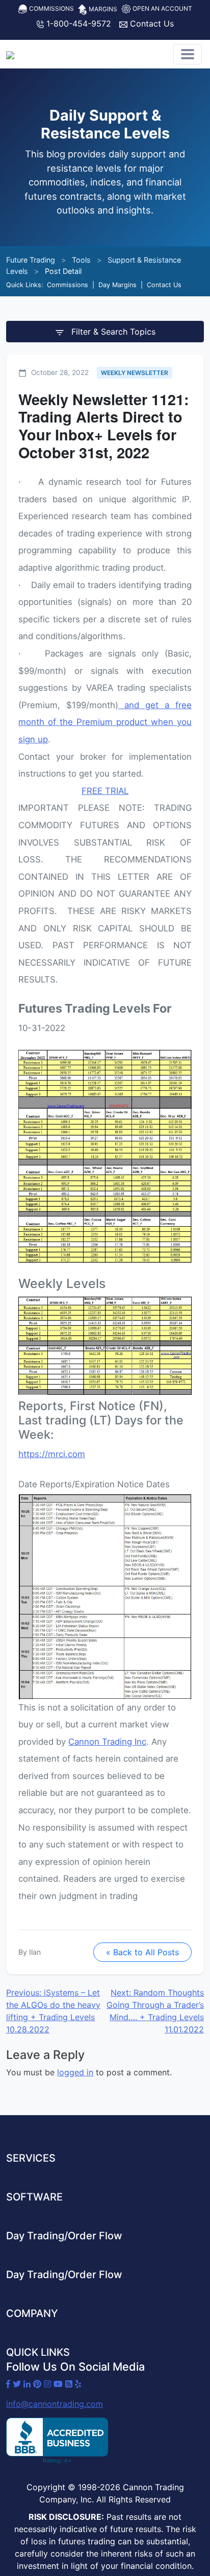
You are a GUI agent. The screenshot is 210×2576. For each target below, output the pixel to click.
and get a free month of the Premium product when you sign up (105, 722)
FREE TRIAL (105, 791)
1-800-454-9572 (77, 24)
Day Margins (117, 285)
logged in (75, 2072)
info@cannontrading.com (55, 2404)
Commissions (51, 8)
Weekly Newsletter (135, 373)
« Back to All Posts (142, 1952)
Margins (102, 9)
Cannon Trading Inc (107, 1742)
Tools (81, 260)
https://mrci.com (52, 1454)
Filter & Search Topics (112, 332)
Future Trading (31, 260)
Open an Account (162, 8)
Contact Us (151, 24)
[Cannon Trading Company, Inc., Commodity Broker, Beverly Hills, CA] (57, 2441)
